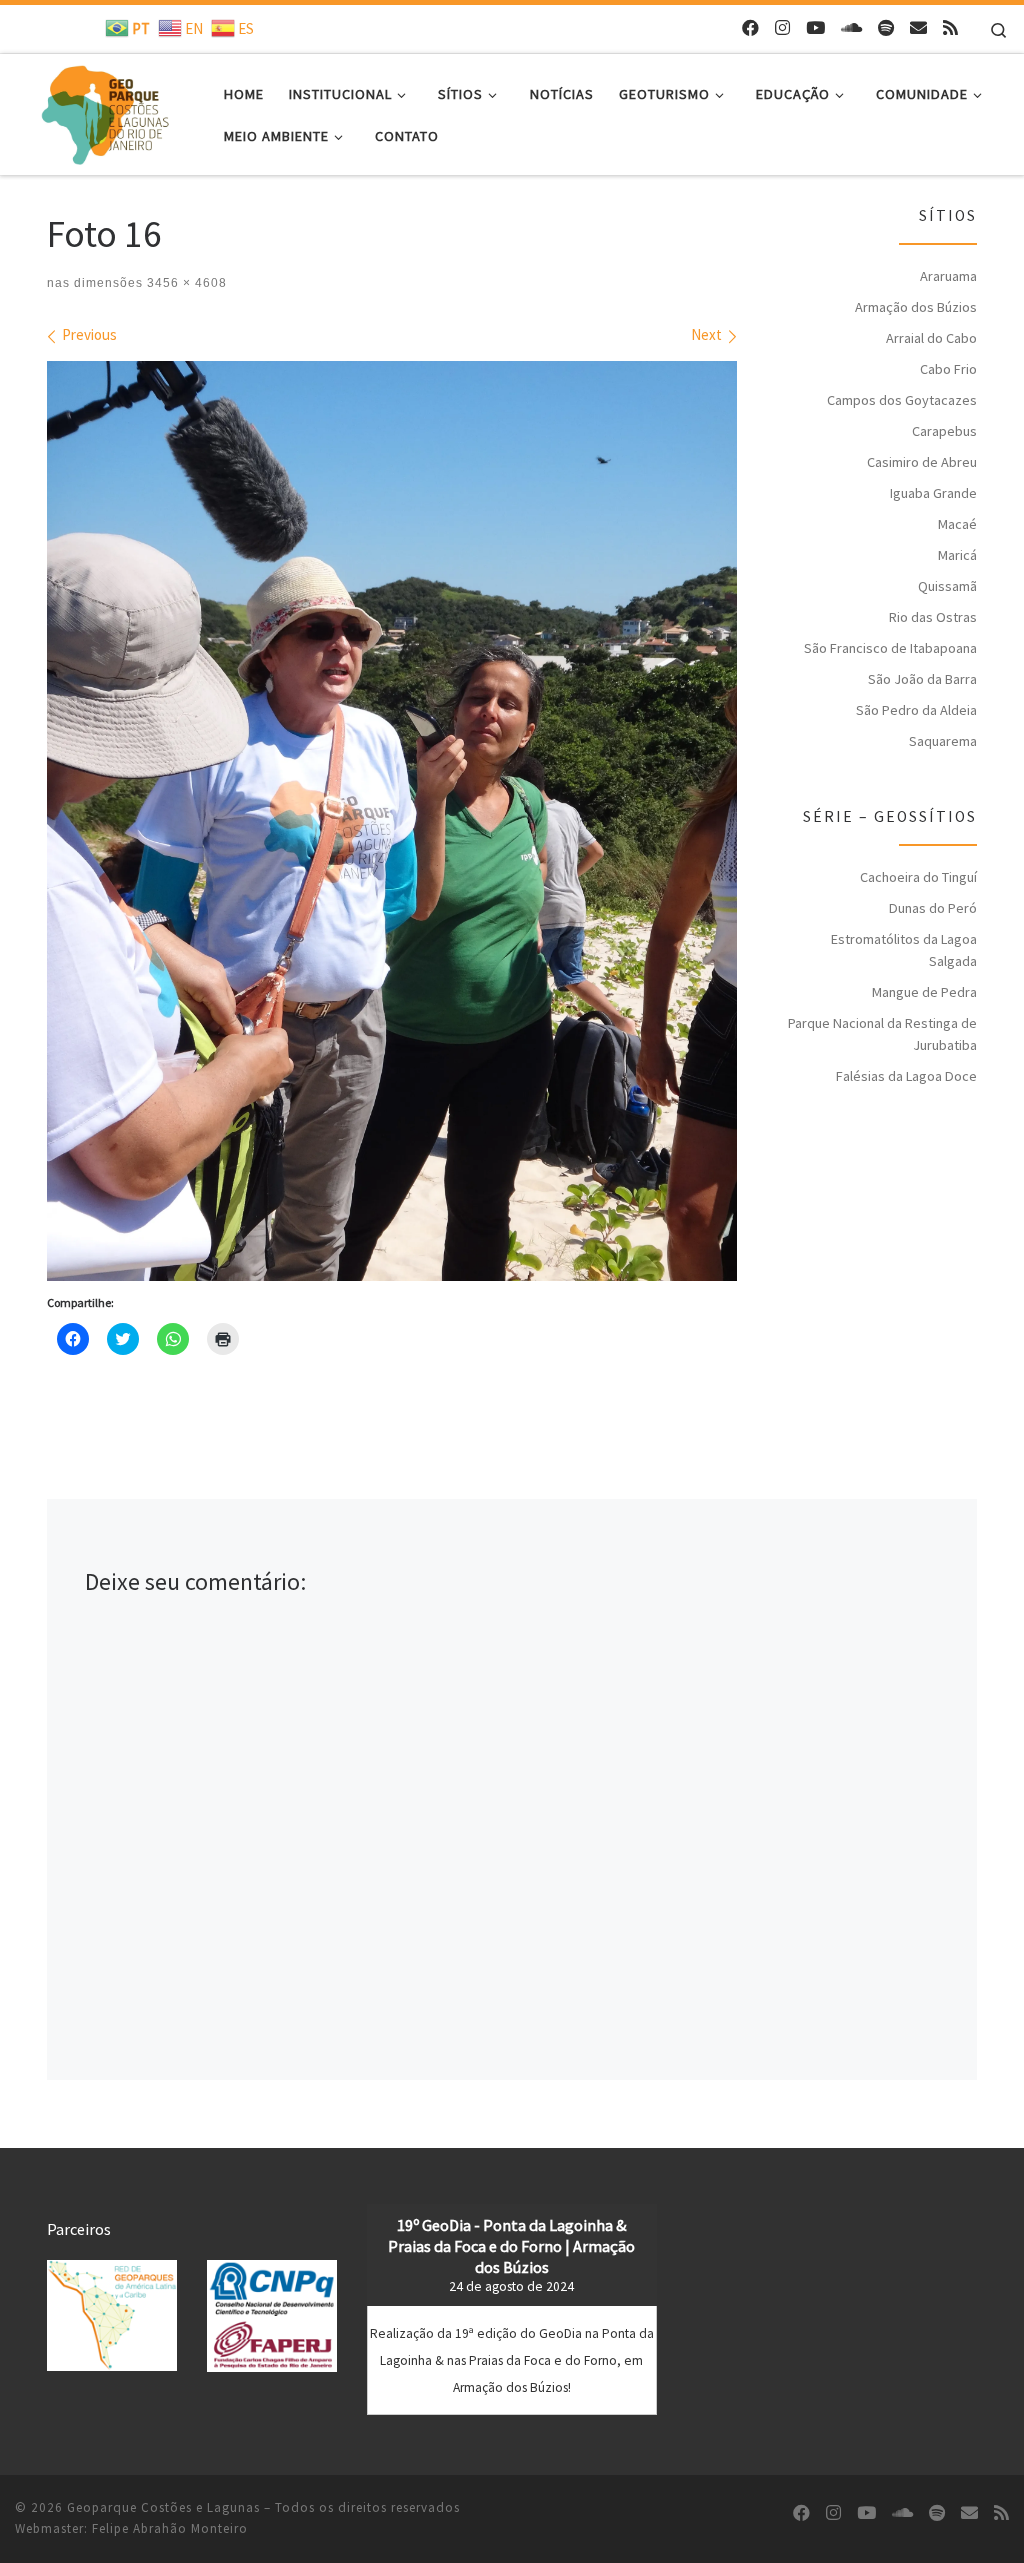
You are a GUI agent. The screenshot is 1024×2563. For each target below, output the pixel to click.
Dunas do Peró (933, 908)
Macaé (957, 524)
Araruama (948, 276)
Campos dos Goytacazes (902, 400)
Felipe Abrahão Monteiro (170, 2528)
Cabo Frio (948, 369)
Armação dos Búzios (916, 307)
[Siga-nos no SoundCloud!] (851, 28)
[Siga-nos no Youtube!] (815, 28)
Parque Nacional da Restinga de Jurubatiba (882, 1034)
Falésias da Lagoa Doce (906, 1076)
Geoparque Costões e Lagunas (163, 2507)
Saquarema (943, 741)
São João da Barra (922, 679)
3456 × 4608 (185, 283)
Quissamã (947, 586)
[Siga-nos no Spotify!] (886, 28)
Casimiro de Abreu (922, 462)
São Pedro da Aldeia (916, 710)
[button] (112, 2315)
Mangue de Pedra (924, 992)
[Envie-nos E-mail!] (918, 28)
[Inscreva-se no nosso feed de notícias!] (950, 28)
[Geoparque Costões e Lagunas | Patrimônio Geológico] (104, 110)
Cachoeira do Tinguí (918, 877)
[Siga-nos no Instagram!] (782, 28)
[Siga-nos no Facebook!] (750, 28)
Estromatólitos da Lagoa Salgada (904, 950)
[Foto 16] (392, 821)
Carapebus (944, 431)
